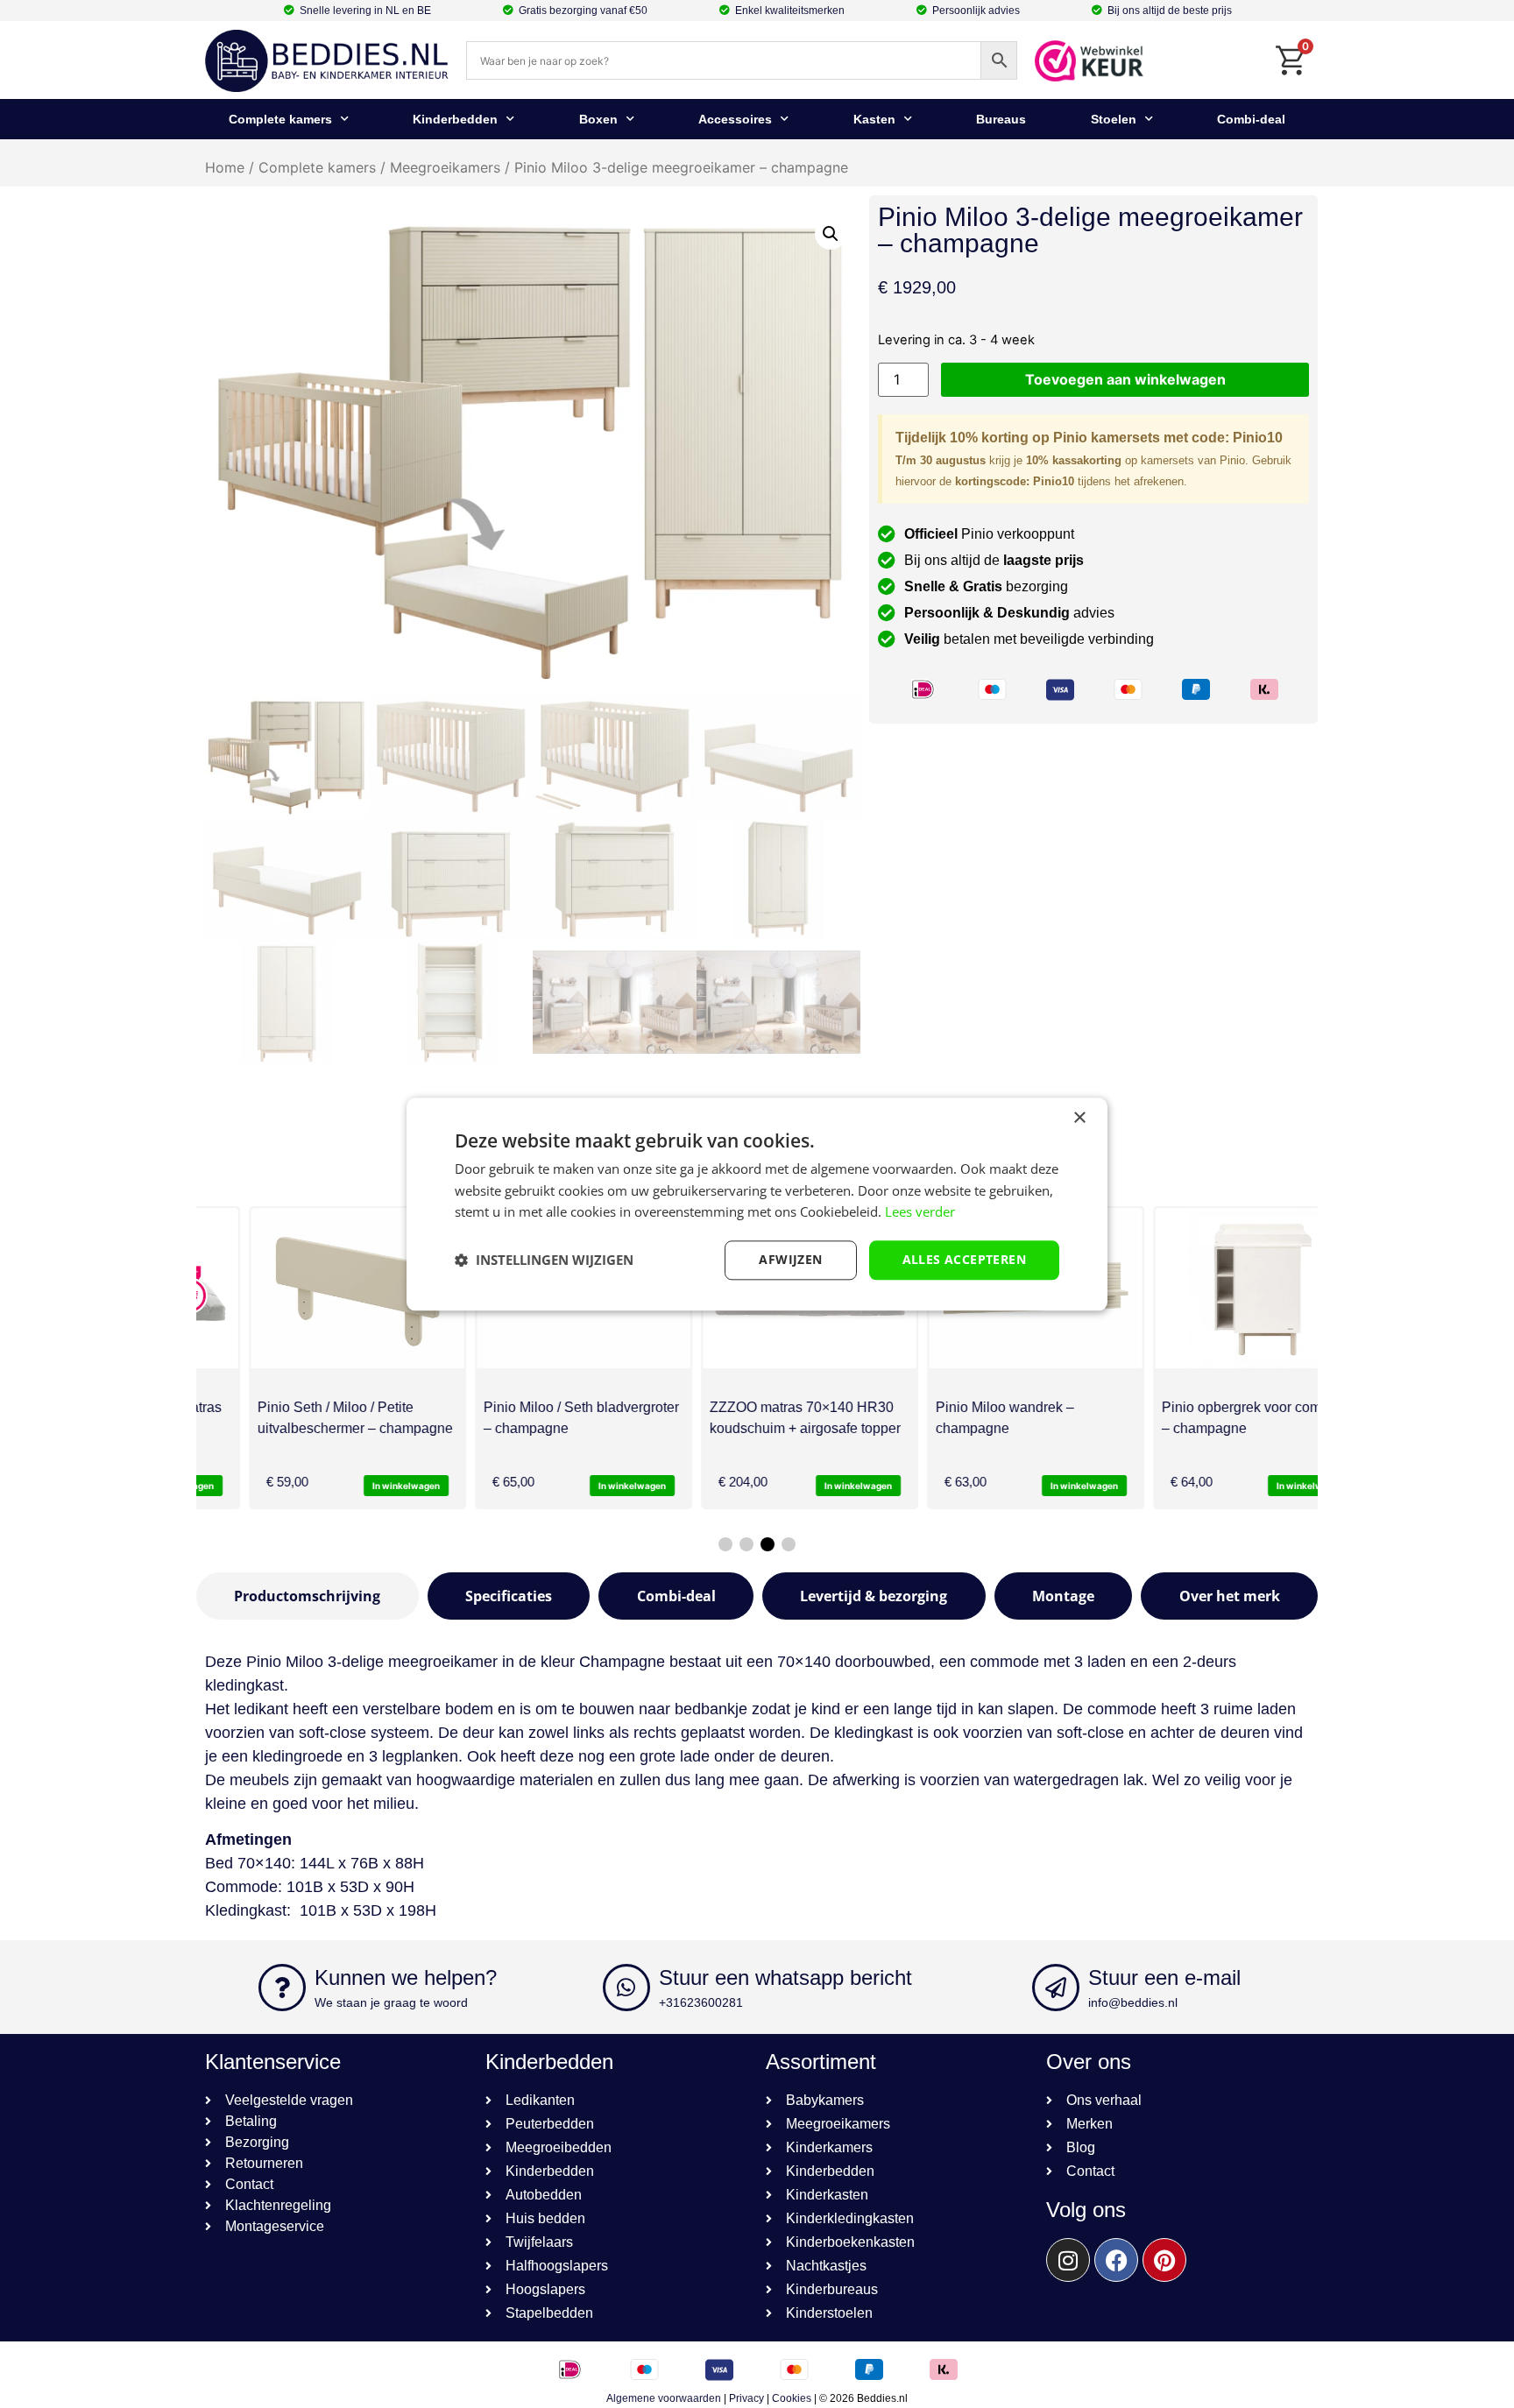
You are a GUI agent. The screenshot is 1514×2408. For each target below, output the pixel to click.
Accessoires (735, 119)
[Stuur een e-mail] (1056, 1988)
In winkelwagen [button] (354, 1486)
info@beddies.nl (1133, 2002)
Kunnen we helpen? (406, 1977)
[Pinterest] (1164, 2260)
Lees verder (920, 1212)
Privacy (746, 2398)
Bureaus (1001, 119)
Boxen (598, 119)
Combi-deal (1251, 119)
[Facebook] (1116, 2260)
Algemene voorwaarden (664, 2398)
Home (225, 167)
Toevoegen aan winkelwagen (1125, 379)
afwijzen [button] (790, 1259)
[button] (831, 234)
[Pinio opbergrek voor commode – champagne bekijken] (1209, 1288)
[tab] (308, 1596)
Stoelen (1114, 119)
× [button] (1079, 1118)
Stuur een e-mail (1164, 1977)
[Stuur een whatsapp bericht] (626, 1988)
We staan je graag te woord (391, 2002)
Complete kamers (280, 119)
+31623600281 (701, 2002)
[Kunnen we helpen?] (282, 1988)
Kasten (874, 119)
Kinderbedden (455, 119)
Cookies (792, 2398)
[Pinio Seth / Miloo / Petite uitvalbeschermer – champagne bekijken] (305, 1288)
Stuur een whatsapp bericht (785, 1977)
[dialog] (757, 1204)
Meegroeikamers (445, 167)
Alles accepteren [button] (964, 1259)
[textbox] (757, 1899)
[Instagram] (1068, 2260)
